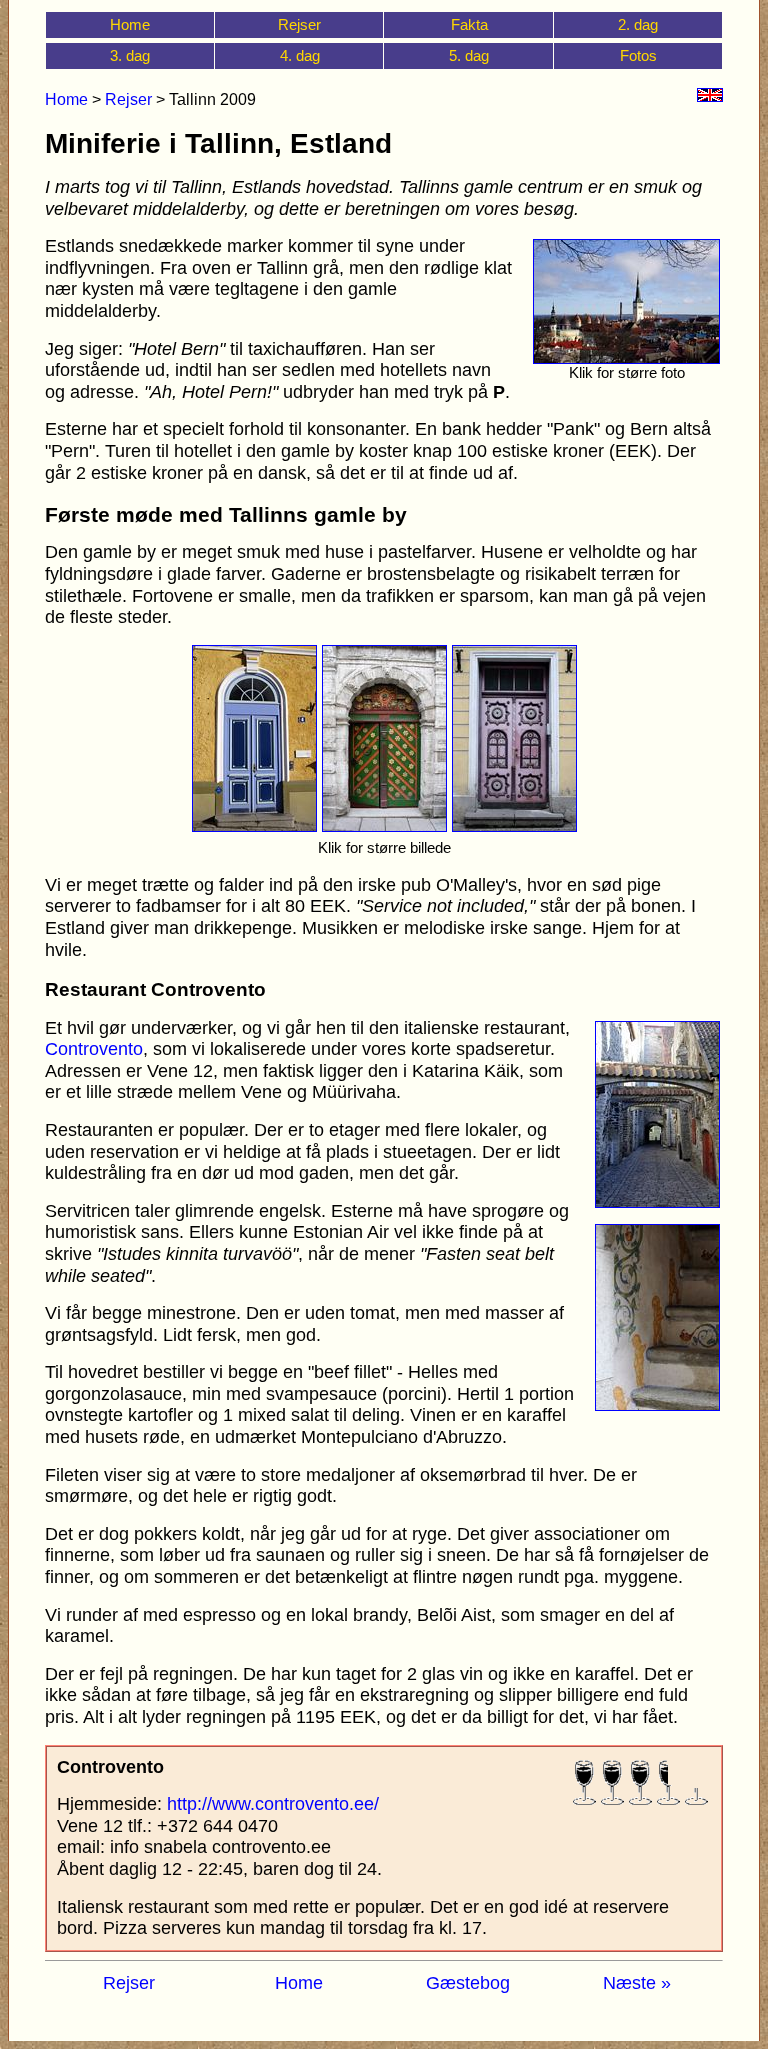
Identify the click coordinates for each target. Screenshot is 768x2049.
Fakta (469, 24)
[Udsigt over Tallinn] (626, 358)
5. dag (469, 55)
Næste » (637, 1983)
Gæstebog (468, 1983)
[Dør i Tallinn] (254, 826)
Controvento (94, 1049)
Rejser (299, 24)
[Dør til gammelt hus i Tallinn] (384, 826)
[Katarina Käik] (657, 1202)
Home (130, 24)
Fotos (638, 55)
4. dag (300, 55)
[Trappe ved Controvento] (657, 1405)
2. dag (638, 24)
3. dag (130, 55)
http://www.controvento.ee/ (273, 1804)
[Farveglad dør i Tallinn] (514, 826)
